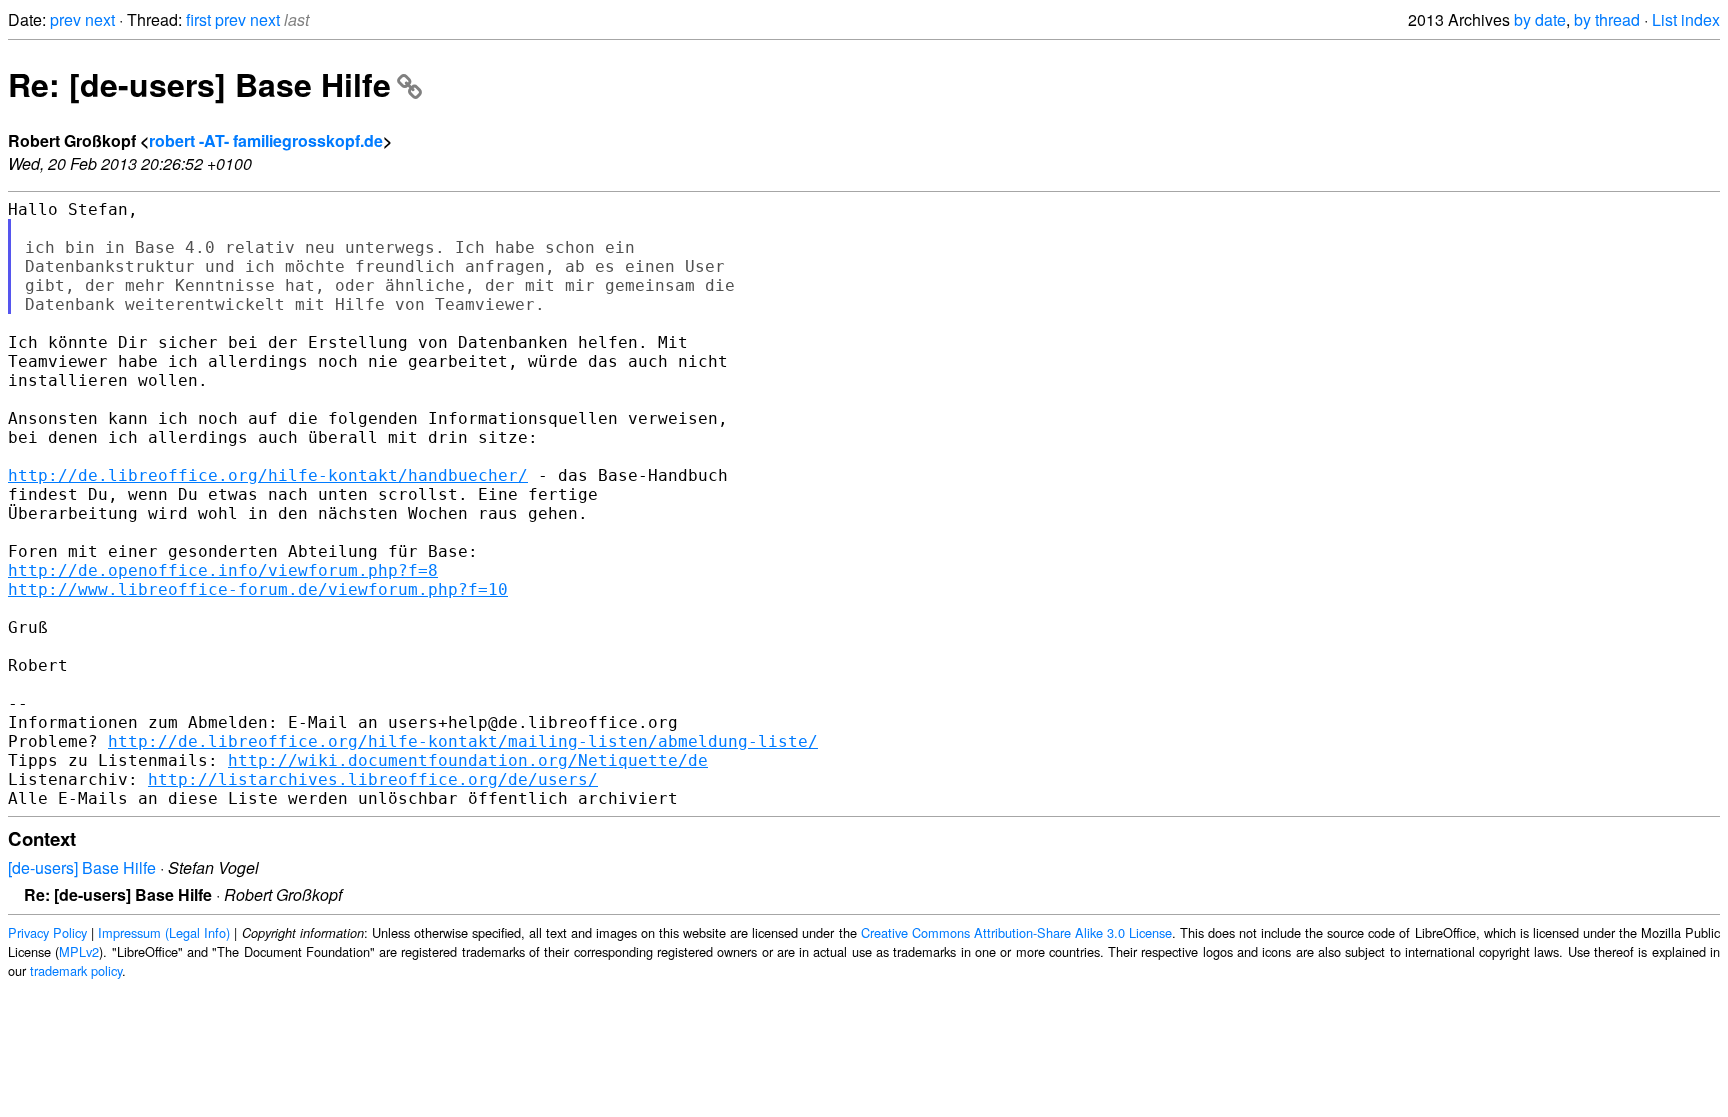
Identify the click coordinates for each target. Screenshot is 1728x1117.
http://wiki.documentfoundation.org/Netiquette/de (468, 760)
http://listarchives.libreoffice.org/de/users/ (373, 779)
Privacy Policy (47, 932)
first (198, 19)
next (100, 19)
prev (65, 19)
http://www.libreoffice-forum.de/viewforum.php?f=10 (258, 589)
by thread (1607, 19)
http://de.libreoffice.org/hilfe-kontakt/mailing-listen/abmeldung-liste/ (463, 741)
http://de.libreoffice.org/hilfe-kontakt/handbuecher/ (268, 475)
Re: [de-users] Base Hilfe (199, 84)
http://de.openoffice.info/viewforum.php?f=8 (223, 570)
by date (1540, 19)
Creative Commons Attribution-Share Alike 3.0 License (1016, 932)
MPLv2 (79, 951)
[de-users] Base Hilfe (82, 867)
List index (1686, 19)
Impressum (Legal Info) (164, 932)
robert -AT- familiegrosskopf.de (266, 140)
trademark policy (76, 970)
